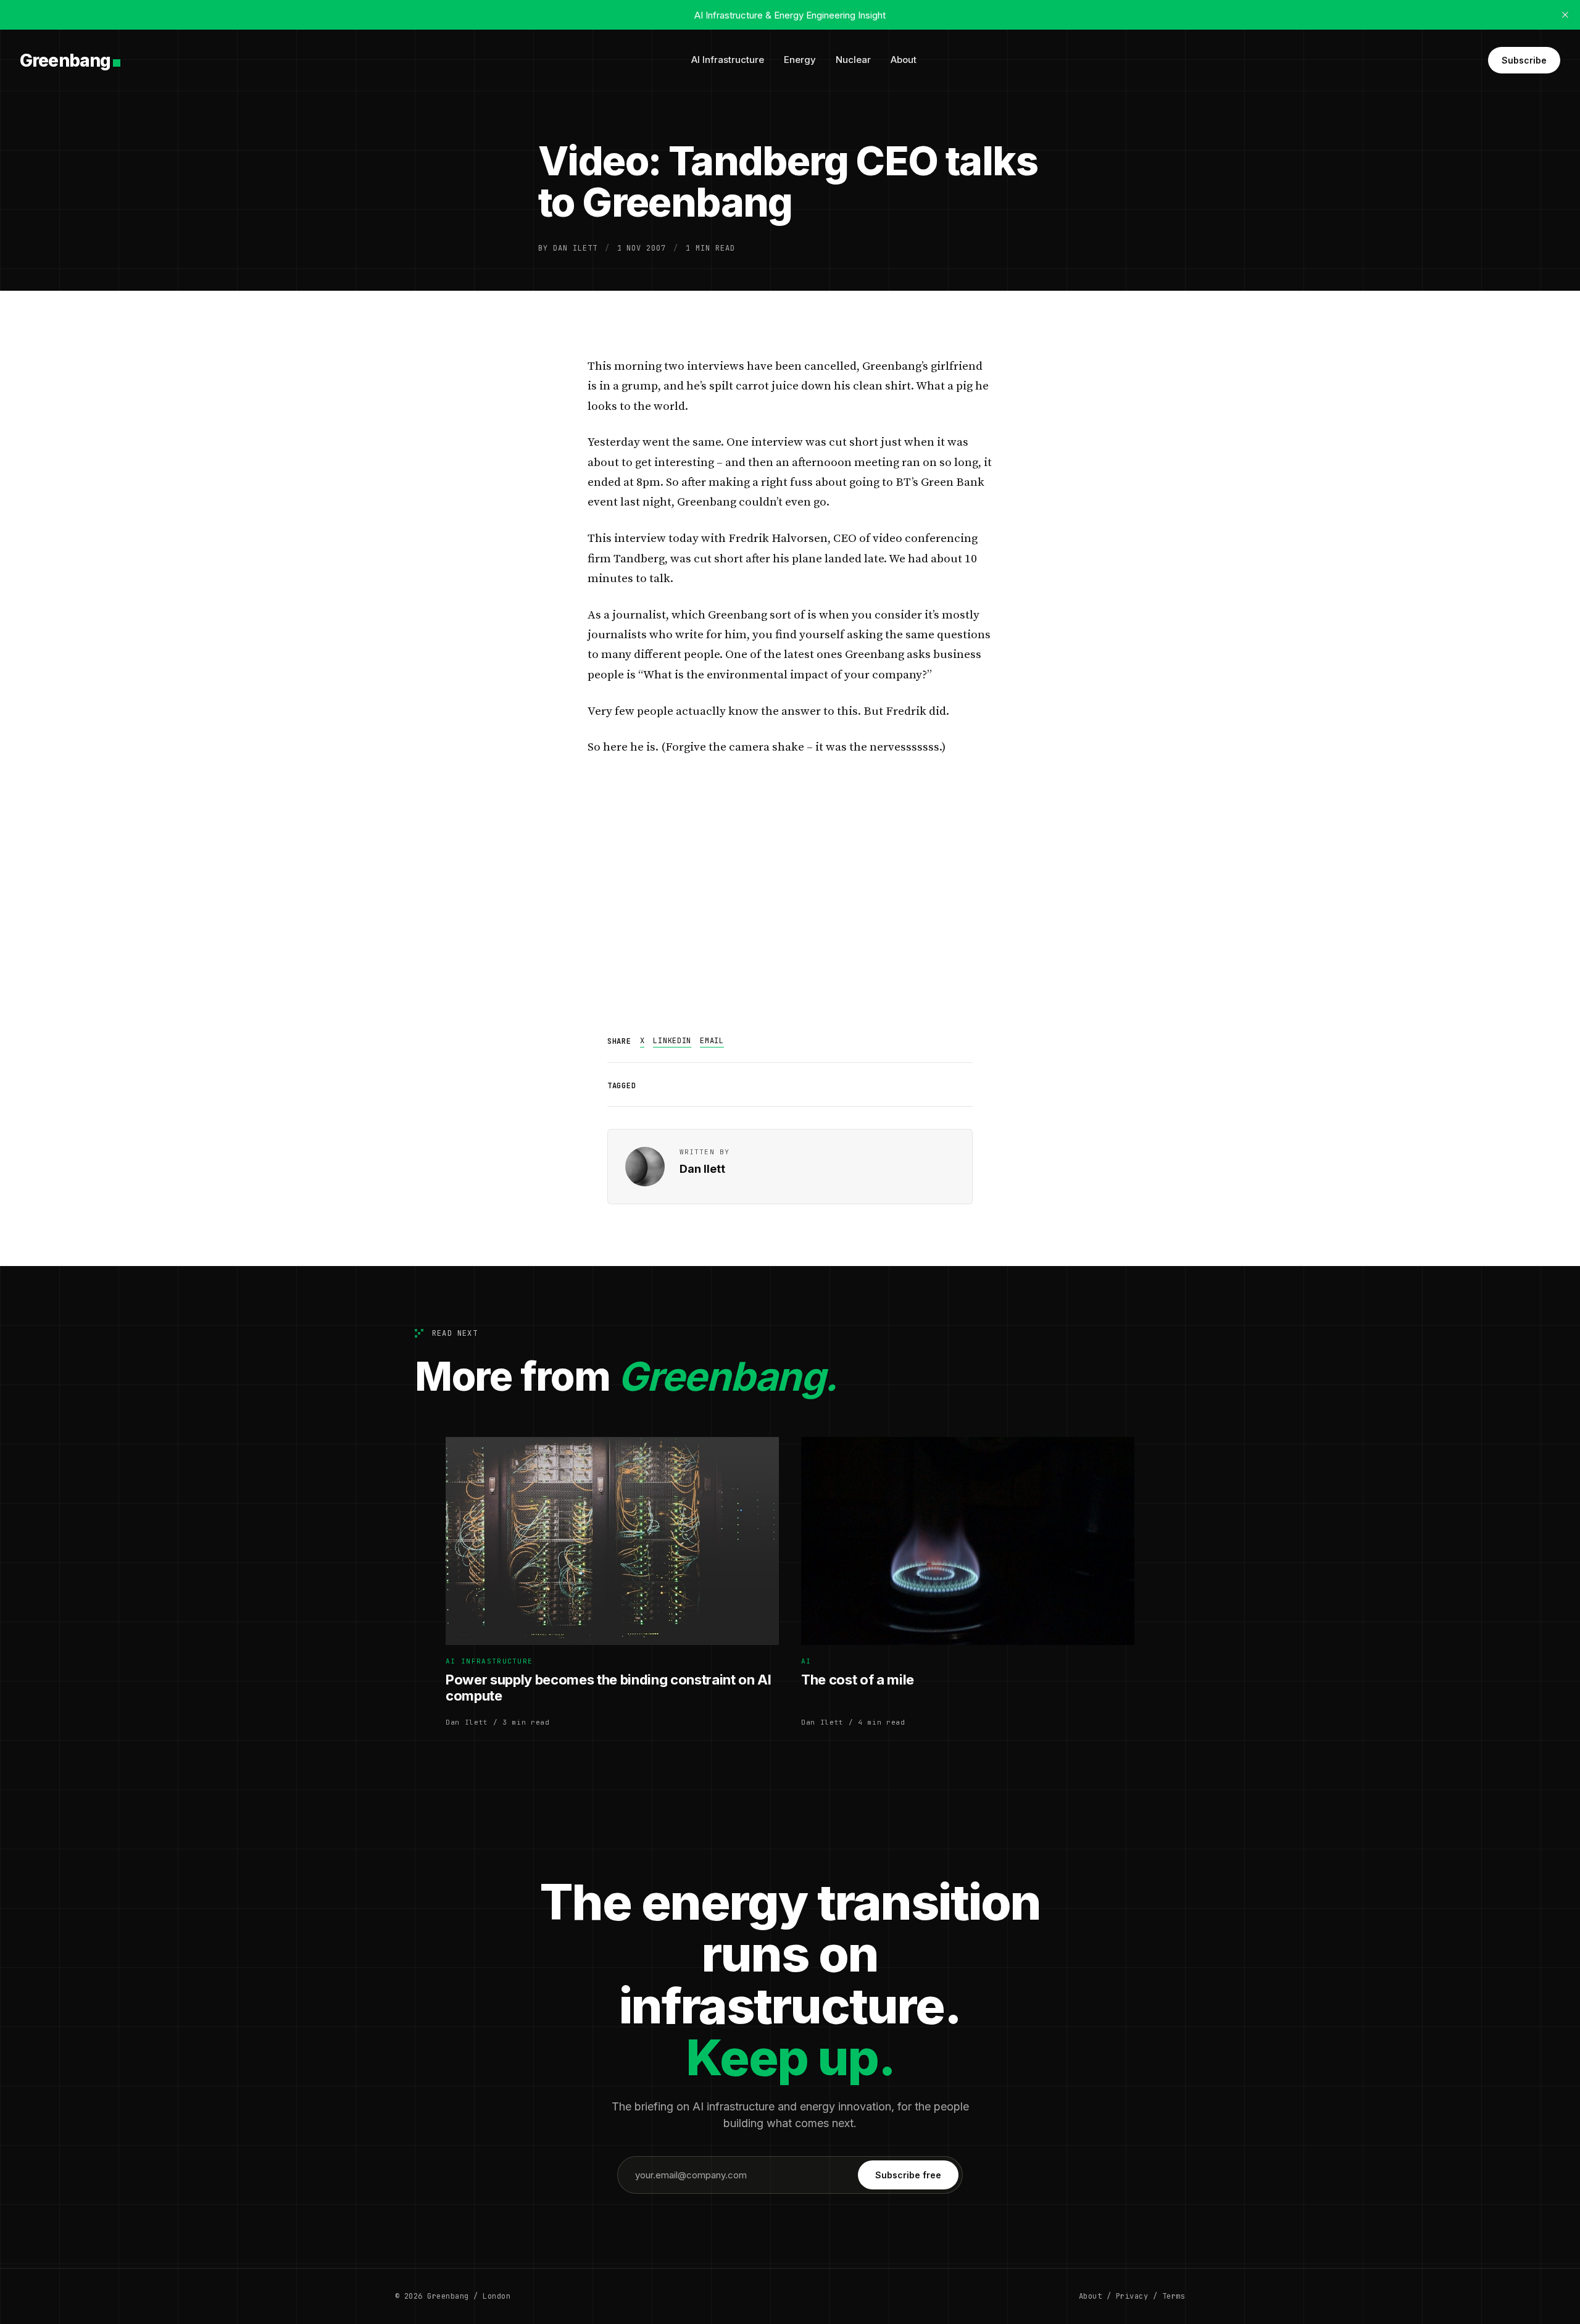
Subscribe (1524, 60)
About (904, 60)
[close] (1565, 15)
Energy (800, 60)
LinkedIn (672, 1041)
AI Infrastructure (728, 60)
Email (712, 1041)
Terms (1174, 2296)
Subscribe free (908, 2175)
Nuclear (853, 60)
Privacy (1132, 2296)
